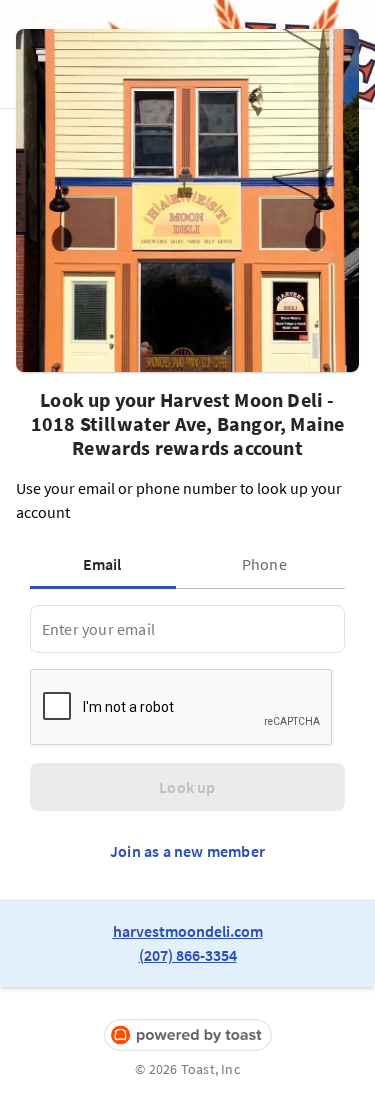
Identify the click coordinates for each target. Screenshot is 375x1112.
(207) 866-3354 (188, 955)
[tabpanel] (187, 629)
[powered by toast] (187, 1035)
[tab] (107, 564)
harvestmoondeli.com (188, 931)
